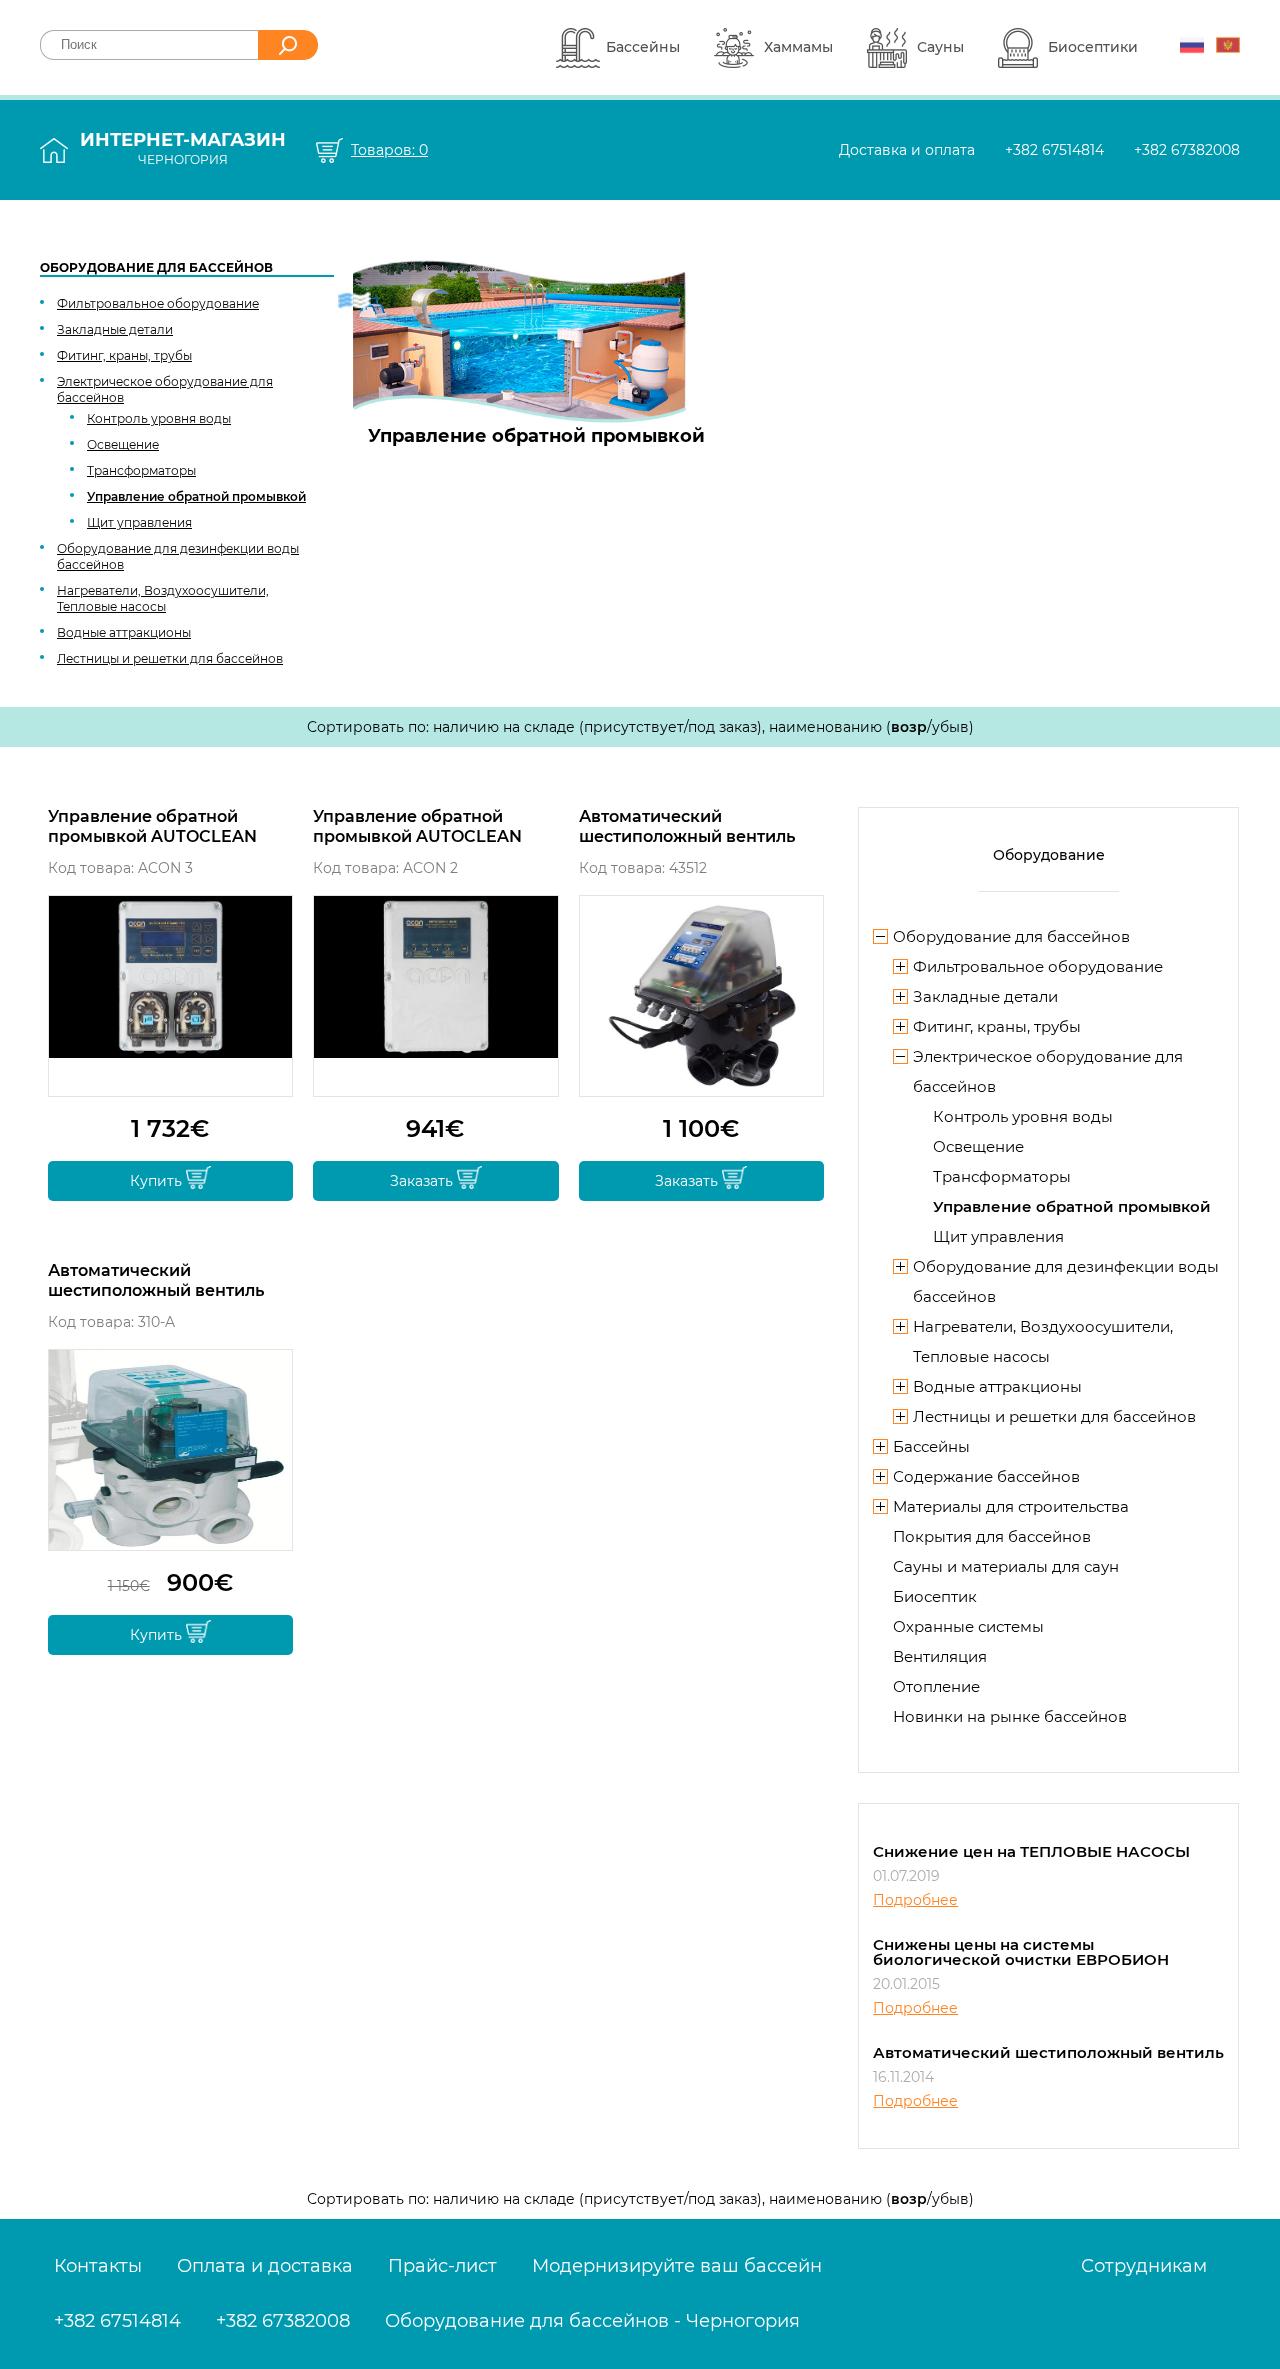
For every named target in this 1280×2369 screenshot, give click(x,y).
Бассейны (643, 47)
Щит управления (139, 522)
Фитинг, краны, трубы (124, 355)
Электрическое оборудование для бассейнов (165, 389)
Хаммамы (798, 47)
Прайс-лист (442, 2266)
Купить (158, 1181)
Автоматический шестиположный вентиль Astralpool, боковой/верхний (700, 827)
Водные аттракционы (124, 632)
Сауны (940, 47)
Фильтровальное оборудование (158, 303)
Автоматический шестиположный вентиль (1048, 2052)
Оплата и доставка (265, 2266)
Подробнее (915, 1900)
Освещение (123, 444)
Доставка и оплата (907, 150)
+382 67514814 (1054, 150)
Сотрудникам (1144, 2266)
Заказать (423, 1181)
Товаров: (389, 150)
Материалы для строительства (1011, 1506)
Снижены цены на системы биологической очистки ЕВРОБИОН (1021, 1952)
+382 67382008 (1187, 150)
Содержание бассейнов (986, 1476)
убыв (950, 727)
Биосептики (1093, 47)
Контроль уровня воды (159, 418)
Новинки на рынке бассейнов (1010, 1716)
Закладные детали (115, 329)
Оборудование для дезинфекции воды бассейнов (178, 556)
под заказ (722, 727)
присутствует (634, 727)
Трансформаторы (141, 470)
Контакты (98, 2266)
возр (909, 727)
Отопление (936, 1686)
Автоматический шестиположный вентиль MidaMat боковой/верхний (161, 1281)
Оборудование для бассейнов (156, 267)
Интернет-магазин (183, 148)
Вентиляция (940, 1656)
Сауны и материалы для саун (1006, 1566)
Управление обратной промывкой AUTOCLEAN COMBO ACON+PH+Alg (152, 827)
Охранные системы (968, 1626)
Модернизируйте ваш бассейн (677, 2266)
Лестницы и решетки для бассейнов (170, 658)
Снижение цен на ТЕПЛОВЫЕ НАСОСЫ (1031, 1851)
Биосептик (935, 1596)
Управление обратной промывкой (196, 496)
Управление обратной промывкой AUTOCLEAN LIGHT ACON (417, 827)
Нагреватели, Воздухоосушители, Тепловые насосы (163, 598)
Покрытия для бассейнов (992, 1536)
